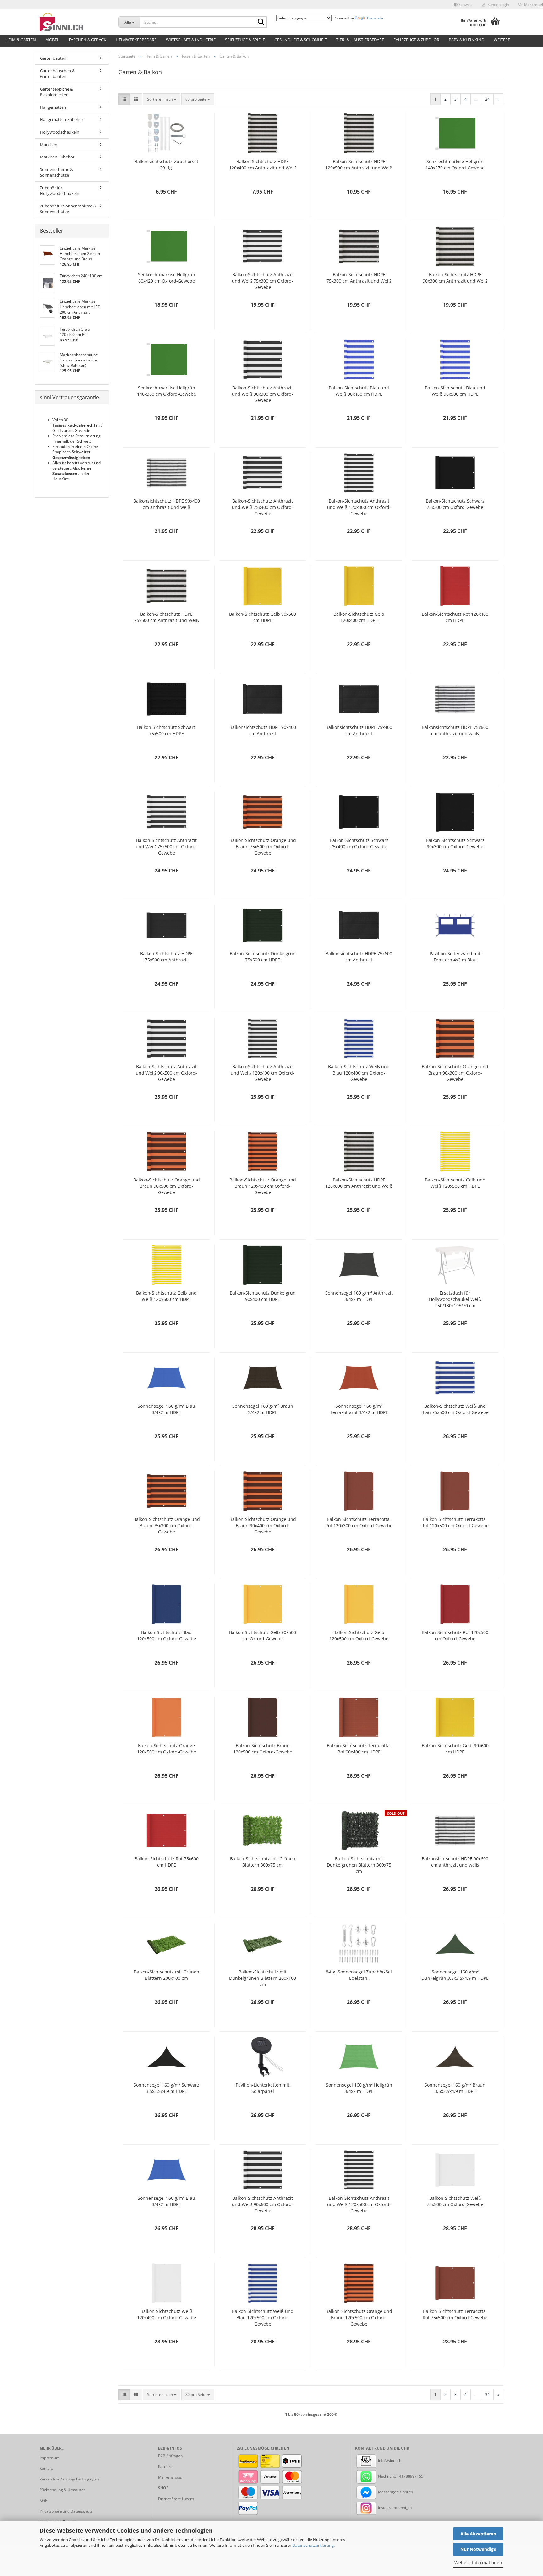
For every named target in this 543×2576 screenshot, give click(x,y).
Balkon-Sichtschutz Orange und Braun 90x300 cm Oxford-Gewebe (455, 1073)
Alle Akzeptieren (478, 2534)
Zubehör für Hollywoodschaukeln (60, 191)
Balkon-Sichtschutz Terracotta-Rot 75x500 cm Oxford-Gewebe (455, 2314)
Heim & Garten (21, 40)
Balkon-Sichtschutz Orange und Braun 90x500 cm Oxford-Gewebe (167, 1186)
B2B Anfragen (170, 2456)
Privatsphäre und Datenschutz (66, 2511)
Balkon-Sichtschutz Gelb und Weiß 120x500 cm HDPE (455, 1183)
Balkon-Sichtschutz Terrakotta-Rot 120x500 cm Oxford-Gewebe (455, 1522)
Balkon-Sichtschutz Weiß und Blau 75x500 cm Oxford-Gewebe (455, 1409)
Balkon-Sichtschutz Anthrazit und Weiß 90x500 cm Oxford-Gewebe (166, 1073)
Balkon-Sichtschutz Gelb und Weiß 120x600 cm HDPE (166, 1296)
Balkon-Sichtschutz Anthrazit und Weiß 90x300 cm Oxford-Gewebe (263, 394)
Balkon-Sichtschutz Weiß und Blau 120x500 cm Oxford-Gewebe (263, 2317)
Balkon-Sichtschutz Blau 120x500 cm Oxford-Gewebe (167, 1635)
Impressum (49, 2458)
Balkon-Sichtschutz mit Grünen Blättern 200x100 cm (167, 1975)
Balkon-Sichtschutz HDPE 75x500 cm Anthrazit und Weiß (167, 617)
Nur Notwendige (478, 2549)
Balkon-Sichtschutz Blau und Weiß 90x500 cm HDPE (455, 391)
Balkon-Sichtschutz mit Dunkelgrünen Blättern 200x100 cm (263, 1978)
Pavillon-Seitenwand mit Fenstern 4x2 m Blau (455, 957)
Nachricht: (387, 2476)
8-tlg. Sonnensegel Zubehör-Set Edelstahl (359, 1975)
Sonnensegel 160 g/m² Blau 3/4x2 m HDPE (166, 1409)
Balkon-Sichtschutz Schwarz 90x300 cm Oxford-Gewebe (455, 843)
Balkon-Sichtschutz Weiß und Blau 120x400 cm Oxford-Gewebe (359, 1073)
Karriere (165, 2466)
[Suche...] (261, 22)
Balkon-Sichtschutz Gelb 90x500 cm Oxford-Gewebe (263, 1635)
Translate (375, 18)
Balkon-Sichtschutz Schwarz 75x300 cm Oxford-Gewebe (455, 504)
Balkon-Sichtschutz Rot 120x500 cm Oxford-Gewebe (455, 1635)
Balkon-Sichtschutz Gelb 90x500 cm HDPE (263, 617)
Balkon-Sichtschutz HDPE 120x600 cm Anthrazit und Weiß (359, 1183)
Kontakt (46, 2468)
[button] (463, 5)
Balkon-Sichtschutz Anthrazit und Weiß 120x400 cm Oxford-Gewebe (263, 1073)
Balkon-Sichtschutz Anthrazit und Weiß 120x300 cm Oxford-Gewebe (359, 507)
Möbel (52, 40)
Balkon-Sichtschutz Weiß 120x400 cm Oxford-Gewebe (167, 2314)
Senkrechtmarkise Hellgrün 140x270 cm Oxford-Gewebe (455, 165)
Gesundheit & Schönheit (301, 40)
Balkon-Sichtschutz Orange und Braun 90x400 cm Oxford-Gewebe (263, 1525)
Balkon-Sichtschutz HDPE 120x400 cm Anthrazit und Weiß (263, 165)
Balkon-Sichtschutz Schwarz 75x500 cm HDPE (166, 730)
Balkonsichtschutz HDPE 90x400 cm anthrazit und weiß (167, 504)
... (476, 99)
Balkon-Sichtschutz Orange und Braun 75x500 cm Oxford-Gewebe (263, 847)
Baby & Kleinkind (466, 40)
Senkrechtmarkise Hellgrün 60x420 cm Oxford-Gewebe (167, 278)
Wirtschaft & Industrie (191, 40)
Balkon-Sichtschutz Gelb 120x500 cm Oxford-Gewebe (359, 1635)
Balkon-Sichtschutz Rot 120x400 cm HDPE (455, 617)
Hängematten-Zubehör (62, 119)
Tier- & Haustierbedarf (360, 40)
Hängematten (53, 107)
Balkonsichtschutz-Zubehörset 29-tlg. (166, 165)
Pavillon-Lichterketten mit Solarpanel (263, 2088)
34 (487, 99)
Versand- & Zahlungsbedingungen (69, 2479)
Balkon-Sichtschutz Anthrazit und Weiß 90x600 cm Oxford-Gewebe (263, 2204)
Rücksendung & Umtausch (63, 2490)
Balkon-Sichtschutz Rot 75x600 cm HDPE (167, 1862)
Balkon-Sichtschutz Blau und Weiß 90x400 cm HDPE (359, 391)
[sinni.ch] (74, 22)
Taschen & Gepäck (87, 40)
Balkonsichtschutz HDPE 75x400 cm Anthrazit (359, 730)
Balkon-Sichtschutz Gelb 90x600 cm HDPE (455, 1749)
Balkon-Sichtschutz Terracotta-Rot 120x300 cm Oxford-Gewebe (359, 1522)
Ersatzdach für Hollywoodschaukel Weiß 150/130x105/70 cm (455, 1299)
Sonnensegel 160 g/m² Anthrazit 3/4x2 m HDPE (359, 1296)
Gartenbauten (53, 58)
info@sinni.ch (389, 2460)
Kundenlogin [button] (497, 5)
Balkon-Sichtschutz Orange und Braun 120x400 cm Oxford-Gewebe (263, 1186)
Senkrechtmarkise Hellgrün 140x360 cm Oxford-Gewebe (167, 391)
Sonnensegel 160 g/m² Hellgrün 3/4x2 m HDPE (359, 2088)
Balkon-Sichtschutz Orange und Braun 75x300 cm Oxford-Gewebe (167, 1525)
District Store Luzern (176, 2499)
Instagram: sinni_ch (394, 2508)
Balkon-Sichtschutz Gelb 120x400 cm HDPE (359, 617)
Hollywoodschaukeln (60, 132)
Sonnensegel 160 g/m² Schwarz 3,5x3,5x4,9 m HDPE (166, 2088)
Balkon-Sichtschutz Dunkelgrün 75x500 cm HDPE (263, 957)
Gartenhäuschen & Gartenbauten (57, 74)
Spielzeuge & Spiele (245, 40)
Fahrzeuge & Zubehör (416, 40)
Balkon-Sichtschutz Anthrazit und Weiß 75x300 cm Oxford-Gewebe (263, 281)
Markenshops (170, 2477)
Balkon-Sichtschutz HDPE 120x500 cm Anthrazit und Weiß (359, 165)
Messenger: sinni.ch (395, 2492)
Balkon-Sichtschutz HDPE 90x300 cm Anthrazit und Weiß (455, 278)
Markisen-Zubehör (57, 157)
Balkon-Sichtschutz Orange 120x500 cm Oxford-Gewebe (167, 1749)
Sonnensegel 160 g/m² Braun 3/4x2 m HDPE (263, 1409)
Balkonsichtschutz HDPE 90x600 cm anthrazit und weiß (455, 1862)
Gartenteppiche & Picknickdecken (56, 92)
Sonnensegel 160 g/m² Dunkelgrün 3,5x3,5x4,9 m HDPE (455, 1975)
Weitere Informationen (478, 2563)
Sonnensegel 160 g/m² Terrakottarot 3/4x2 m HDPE (359, 1409)
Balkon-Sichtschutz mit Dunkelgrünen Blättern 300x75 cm (359, 1865)
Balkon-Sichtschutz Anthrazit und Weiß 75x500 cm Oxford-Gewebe (166, 847)
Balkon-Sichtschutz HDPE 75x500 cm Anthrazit (166, 957)
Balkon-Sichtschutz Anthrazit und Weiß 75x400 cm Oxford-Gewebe (263, 507)
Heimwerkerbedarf (136, 40)
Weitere (502, 40)
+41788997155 (410, 2476)
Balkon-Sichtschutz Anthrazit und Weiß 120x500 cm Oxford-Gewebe (359, 2204)
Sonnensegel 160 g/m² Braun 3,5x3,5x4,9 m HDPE (455, 2088)
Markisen (49, 145)
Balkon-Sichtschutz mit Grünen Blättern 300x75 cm (263, 1862)
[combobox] (162, 99)
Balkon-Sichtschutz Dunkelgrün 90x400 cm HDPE (263, 1296)
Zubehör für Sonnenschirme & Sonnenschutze (68, 209)
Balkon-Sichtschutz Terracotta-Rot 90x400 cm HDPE (359, 1749)
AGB (44, 2500)
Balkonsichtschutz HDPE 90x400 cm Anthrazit (263, 730)
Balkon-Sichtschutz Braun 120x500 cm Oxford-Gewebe (263, 1749)
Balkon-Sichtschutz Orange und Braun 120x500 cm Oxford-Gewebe (359, 2317)
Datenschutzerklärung (313, 2545)
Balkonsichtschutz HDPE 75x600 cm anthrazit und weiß (455, 730)
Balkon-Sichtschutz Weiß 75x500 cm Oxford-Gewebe (455, 2201)
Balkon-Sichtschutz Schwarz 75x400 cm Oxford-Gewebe (359, 843)
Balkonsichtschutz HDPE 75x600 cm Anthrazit (359, 957)
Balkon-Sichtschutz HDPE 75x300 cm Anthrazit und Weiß (359, 278)
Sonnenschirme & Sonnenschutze (56, 172)
